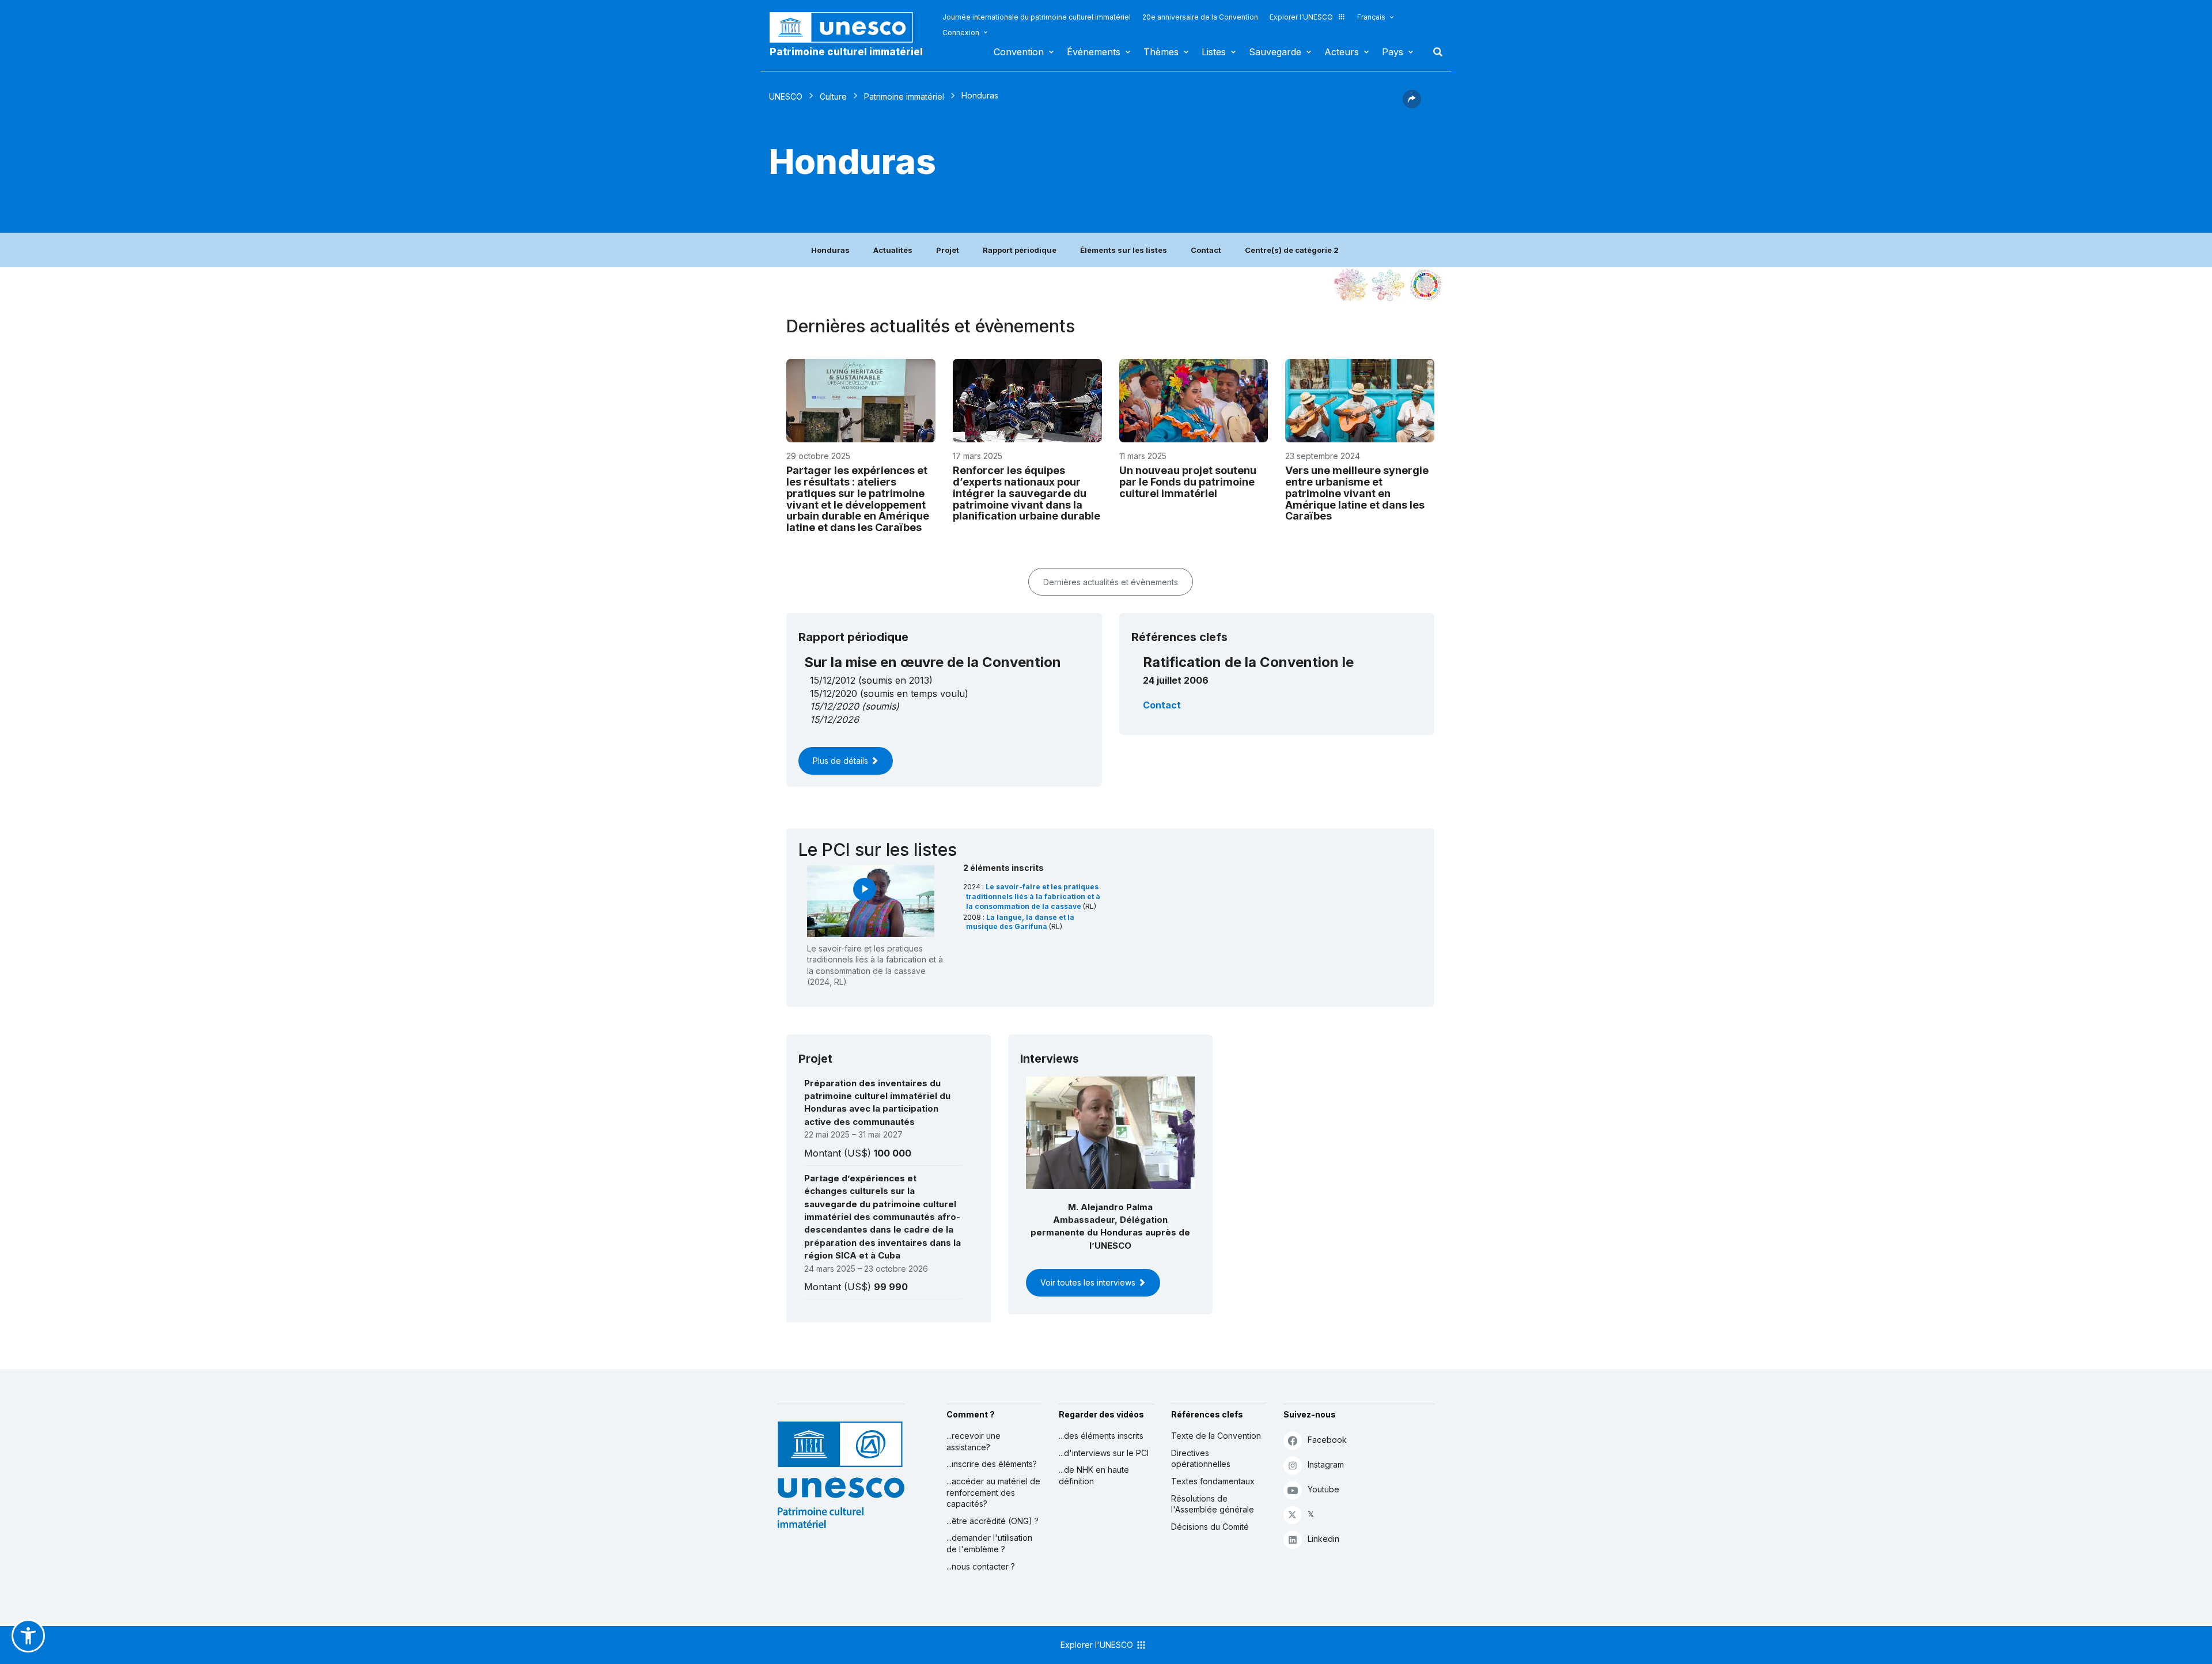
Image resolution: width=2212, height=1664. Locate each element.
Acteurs (1342, 52)
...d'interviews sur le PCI (1104, 1453)
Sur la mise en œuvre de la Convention (933, 662)
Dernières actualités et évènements (1111, 582)
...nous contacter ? (981, 1566)
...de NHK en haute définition (1094, 1475)
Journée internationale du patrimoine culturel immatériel (1037, 17)
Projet (948, 250)
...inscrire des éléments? (992, 1464)
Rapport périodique (1020, 250)
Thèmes (1161, 52)
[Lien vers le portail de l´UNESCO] (847, 27)
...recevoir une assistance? (974, 1441)
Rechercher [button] (1434, 52)
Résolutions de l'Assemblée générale (1213, 1504)
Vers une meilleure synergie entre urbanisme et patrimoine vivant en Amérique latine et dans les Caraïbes (1357, 493)
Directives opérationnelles (1201, 1459)
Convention (1019, 52)
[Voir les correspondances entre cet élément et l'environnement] (1388, 285)
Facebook (1327, 1440)
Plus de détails (842, 761)
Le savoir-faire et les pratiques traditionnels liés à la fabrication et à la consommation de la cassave (1033, 897)
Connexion (961, 33)
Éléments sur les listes (1124, 250)
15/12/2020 (834, 706)
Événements (1094, 52)
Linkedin (1323, 1539)
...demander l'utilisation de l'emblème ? (989, 1543)
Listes (1214, 52)
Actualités (893, 250)
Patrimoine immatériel (904, 96)
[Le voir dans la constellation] (1351, 285)
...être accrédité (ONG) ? (993, 1521)
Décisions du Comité (1210, 1527)
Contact (1206, 250)
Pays (1393, 52)
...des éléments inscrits (1101, 1436)
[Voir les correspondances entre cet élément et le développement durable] (1426, 285)
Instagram (1326, 1464)
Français (1371, 17)
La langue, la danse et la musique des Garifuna (1020, 922)
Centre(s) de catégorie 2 (1292, 250)
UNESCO (786, 96)
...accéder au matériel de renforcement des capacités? (993, 1492)
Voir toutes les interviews (1089, 1282)
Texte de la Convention (1216, 1436)
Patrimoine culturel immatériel (846, 52)
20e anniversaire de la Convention (1200, 17)
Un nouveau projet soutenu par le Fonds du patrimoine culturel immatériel (1188, 482)
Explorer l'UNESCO (1301, 17)
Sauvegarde (1275, 52)
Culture (833, 96)
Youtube (1323, 1489)
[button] (1412, 105)
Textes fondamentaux (1213, 1481)
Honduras (830, 250)
